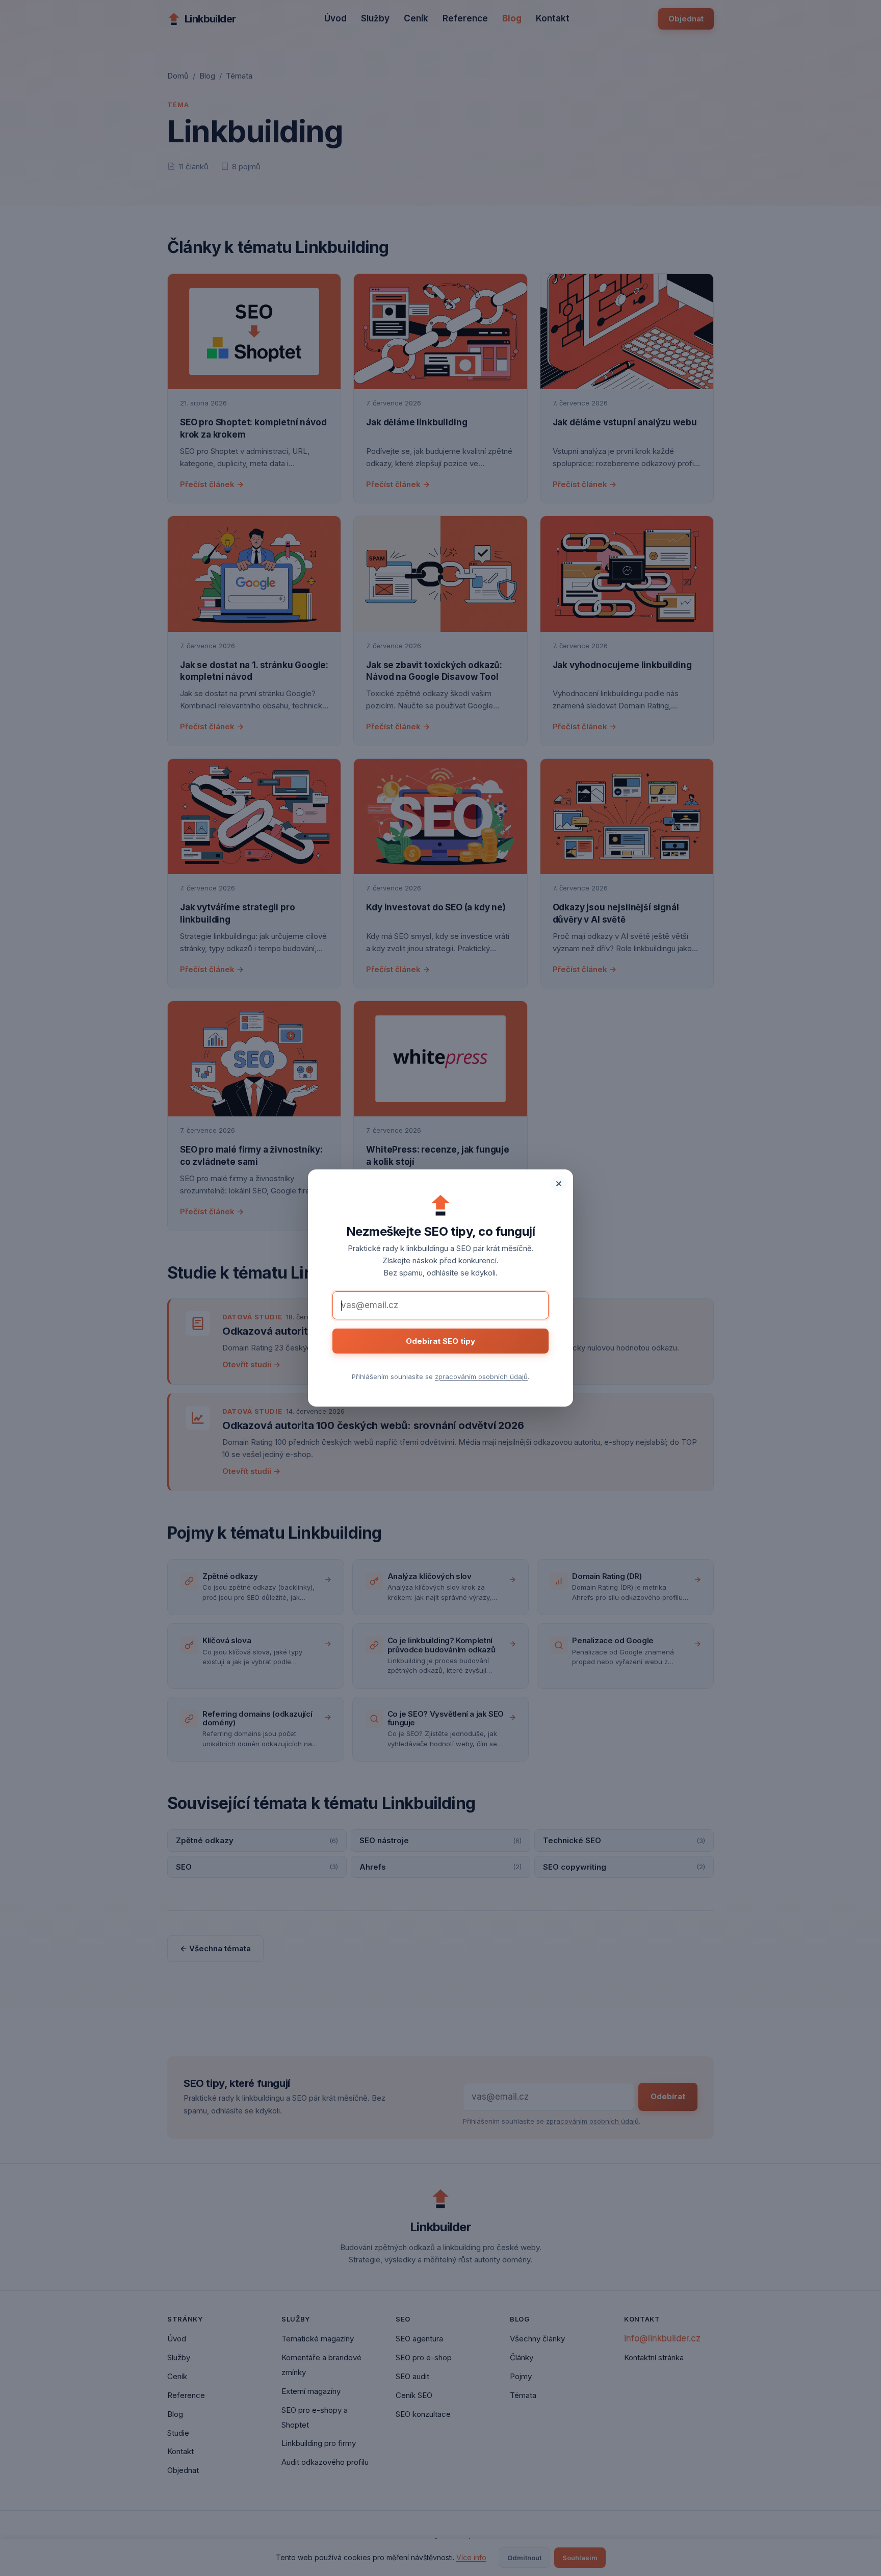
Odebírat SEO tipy (440, 1341)
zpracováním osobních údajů (481, 1376)
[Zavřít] (559, 1184)
